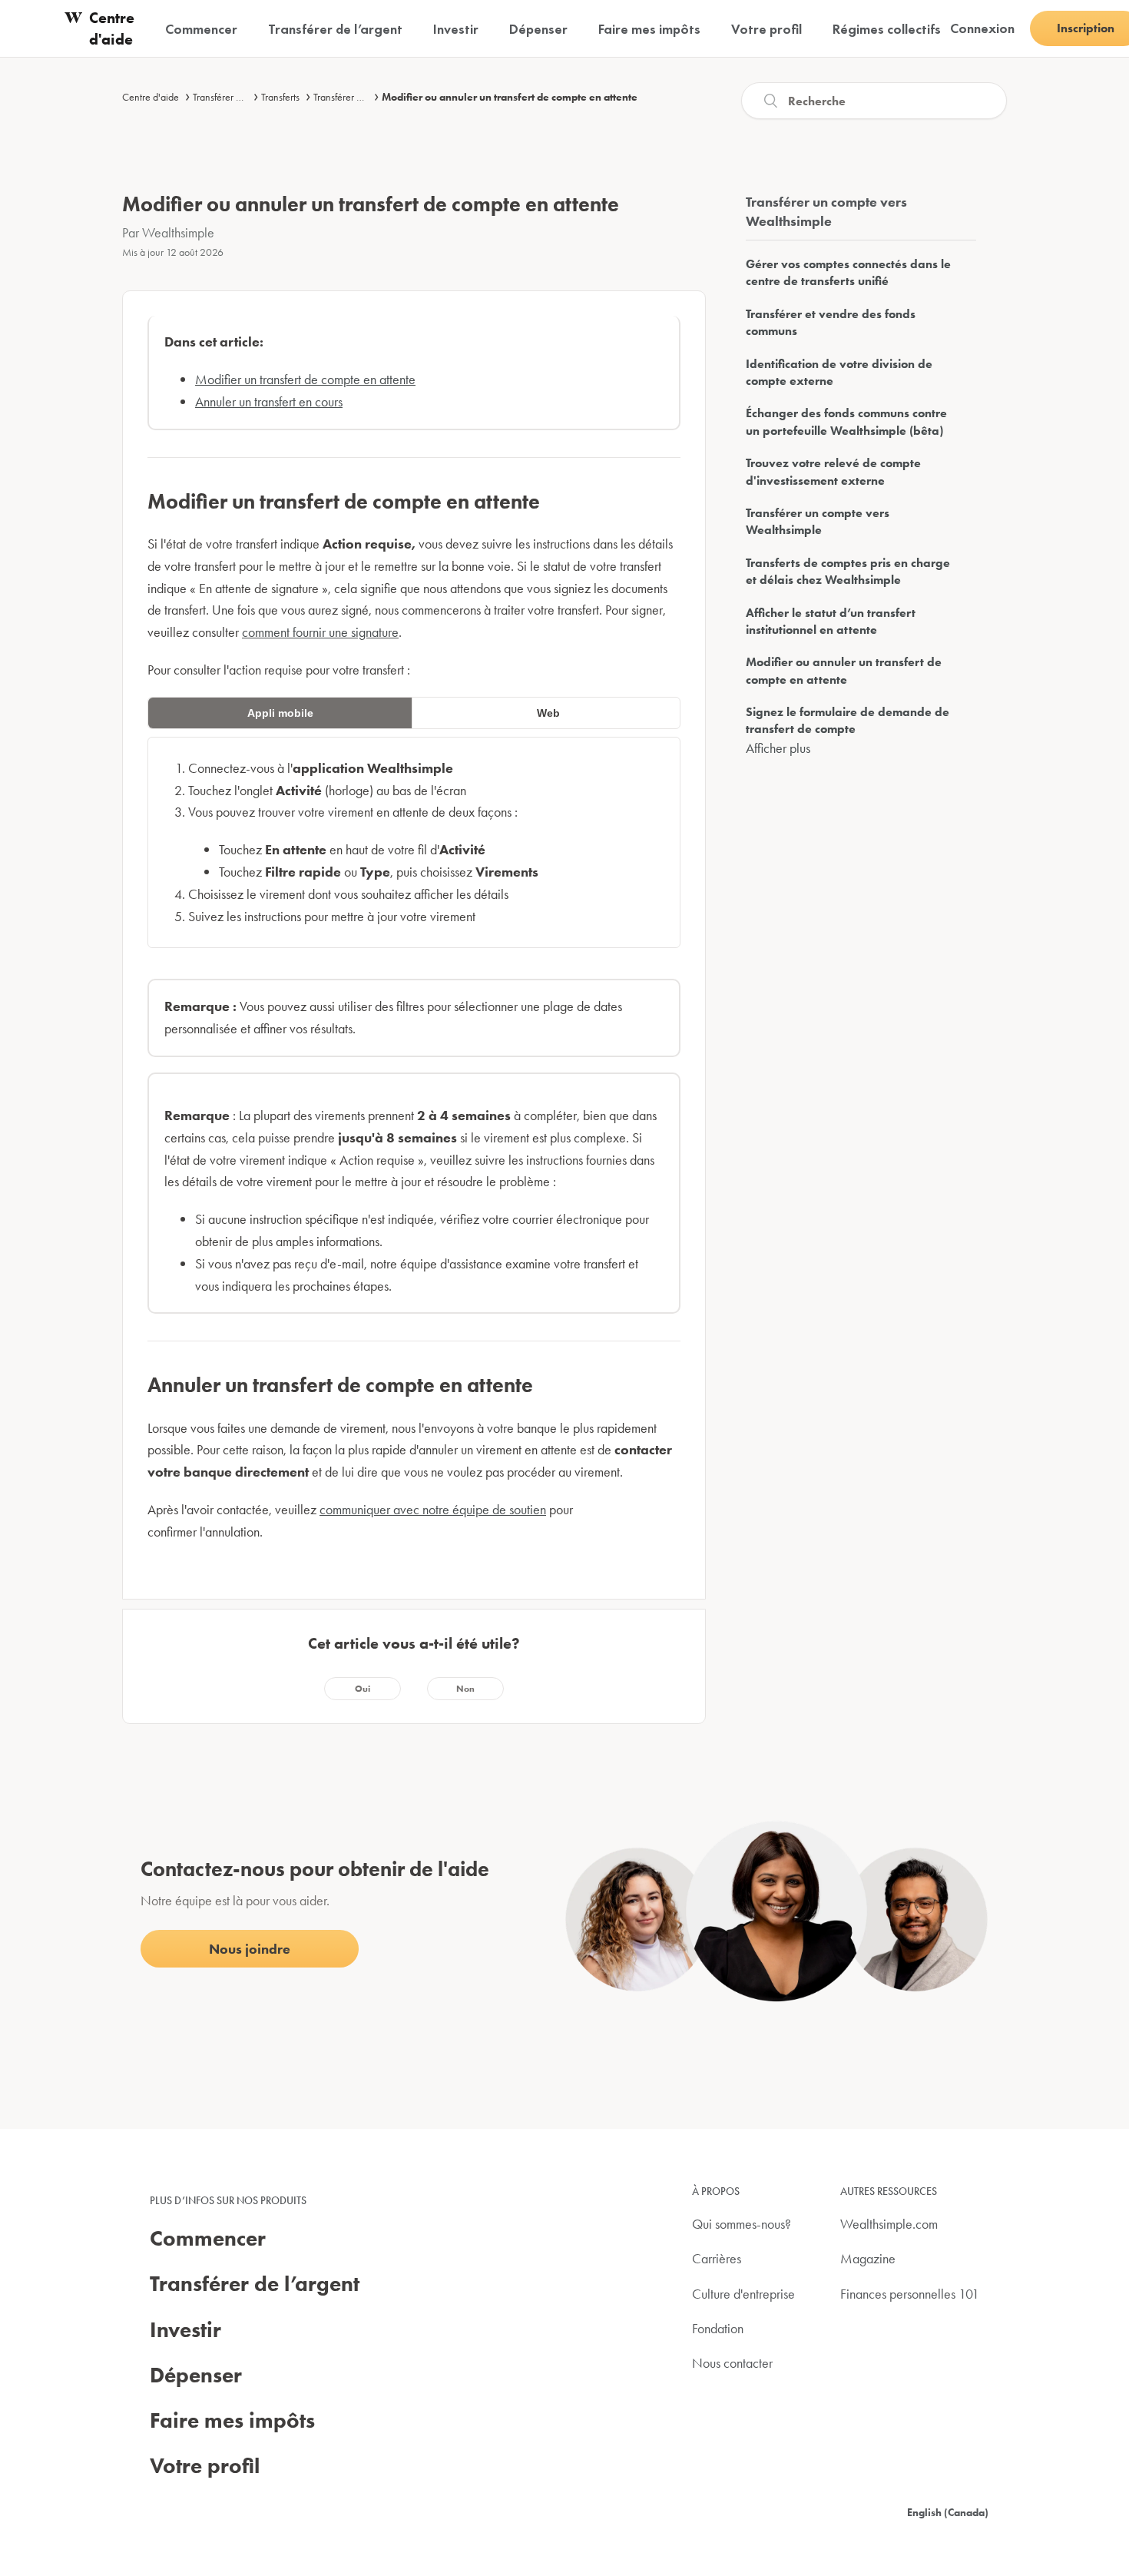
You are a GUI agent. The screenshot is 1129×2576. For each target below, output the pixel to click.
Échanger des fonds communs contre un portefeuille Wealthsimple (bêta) (846, 421)
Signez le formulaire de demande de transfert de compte (848, 720)
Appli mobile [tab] (280, 713)
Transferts (280, 97)
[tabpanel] (414, 843)
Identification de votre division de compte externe (839, 372)
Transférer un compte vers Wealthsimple (818, 521)
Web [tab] (548, 713)
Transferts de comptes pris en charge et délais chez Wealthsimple (848, 571)
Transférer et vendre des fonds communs (831, 322)
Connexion (982, 28)
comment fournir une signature (320, 632)
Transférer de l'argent (237, 97)
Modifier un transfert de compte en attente (305, 379)
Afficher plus (778, 748)
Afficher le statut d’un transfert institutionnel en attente (831, 621)
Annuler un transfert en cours (269, 401)
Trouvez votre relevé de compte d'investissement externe (833, 471)
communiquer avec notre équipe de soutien (433, 1509)
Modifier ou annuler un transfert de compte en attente (510, 97)
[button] (363, 1689)
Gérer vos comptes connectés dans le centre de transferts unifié (848, 272)
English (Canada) (948, 2512)
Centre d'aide (151, 97)
